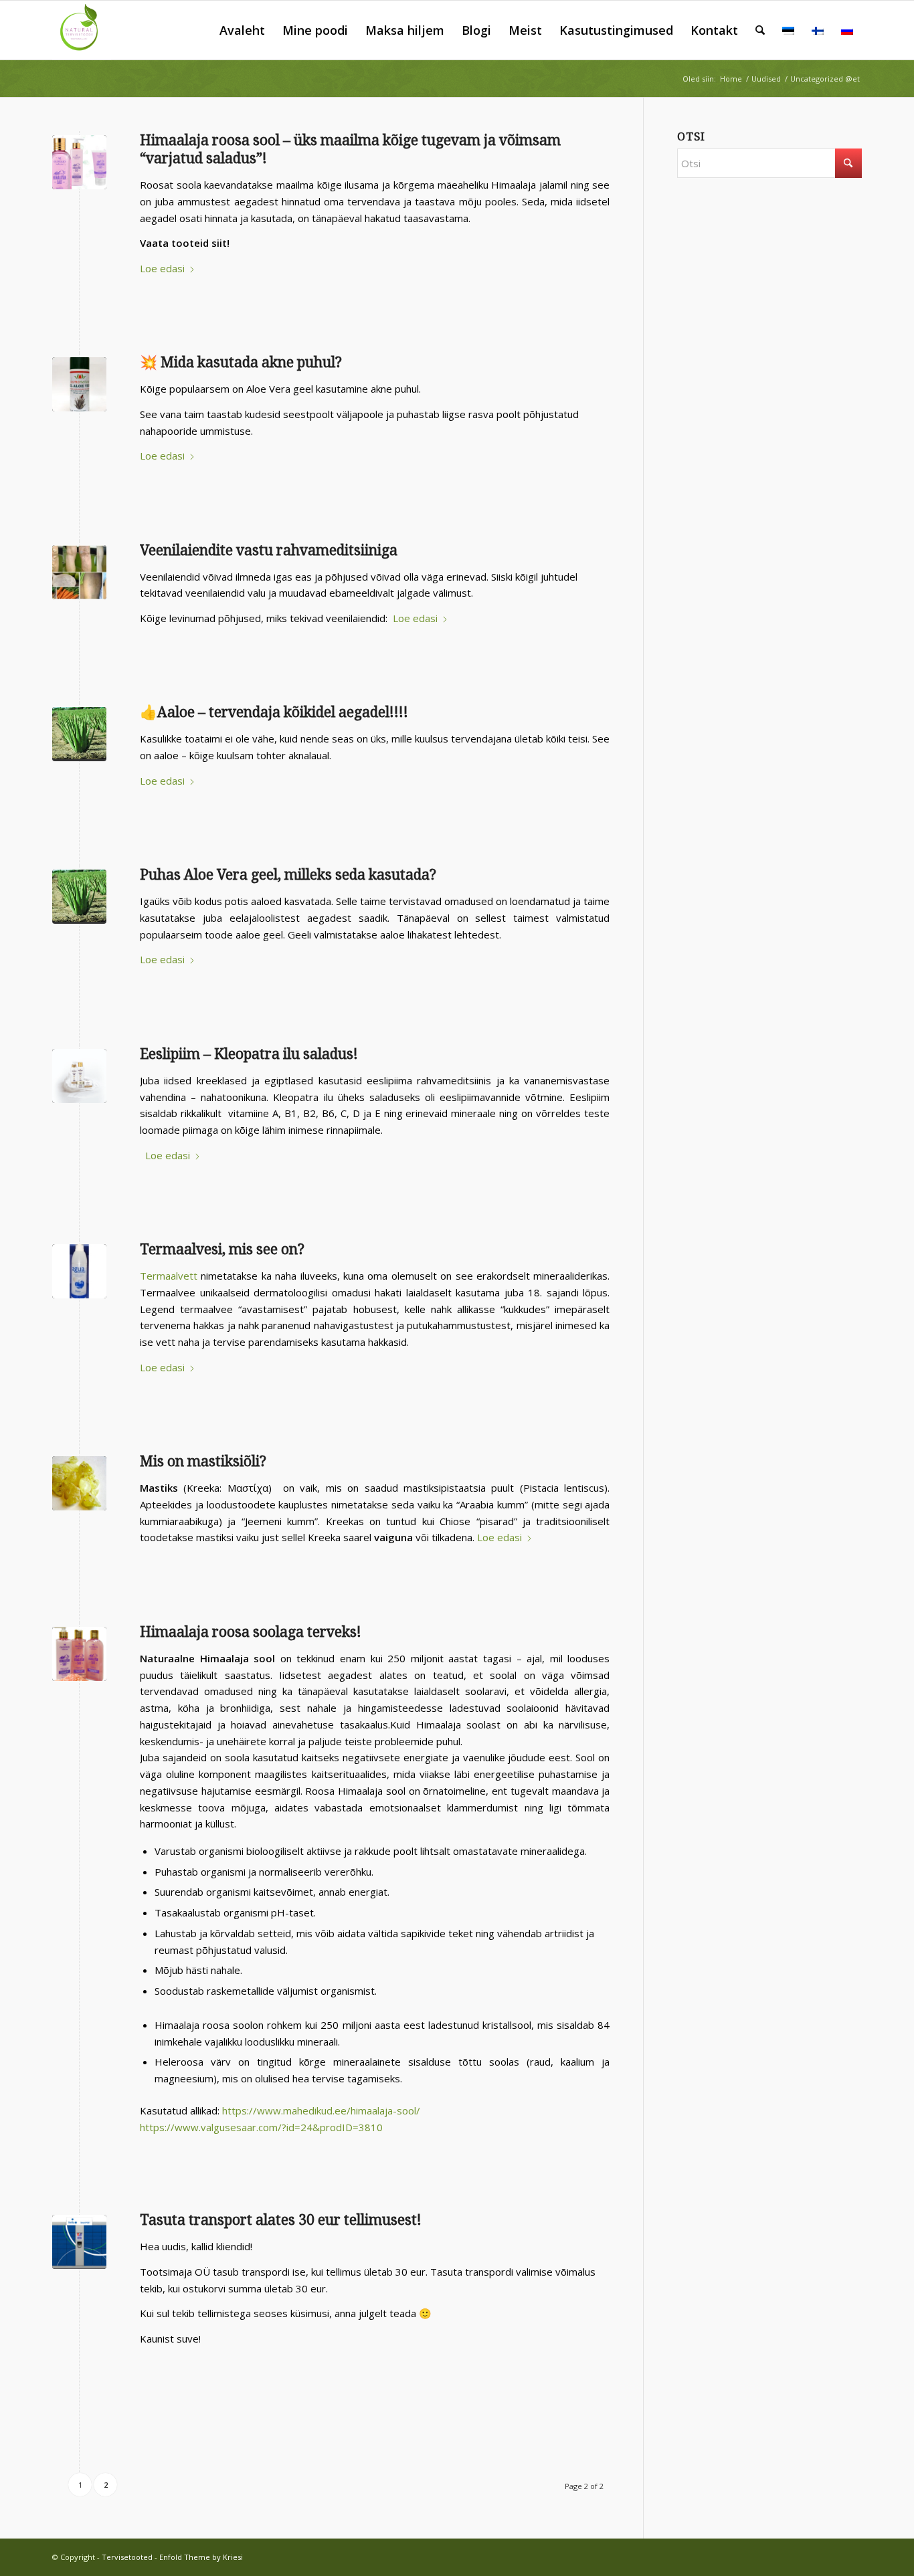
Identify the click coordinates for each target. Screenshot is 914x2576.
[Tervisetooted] (82, 30)
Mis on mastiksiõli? (203, 1461)
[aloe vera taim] (79, 734)
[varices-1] (79, 572)
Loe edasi (162, 268)
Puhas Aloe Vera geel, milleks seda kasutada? (288, 875)
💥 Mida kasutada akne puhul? (241, 362)
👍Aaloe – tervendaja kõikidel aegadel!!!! (274, 712)
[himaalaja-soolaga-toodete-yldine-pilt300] (79, 1654)
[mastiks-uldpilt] (79, 1483)
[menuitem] (242, 30)
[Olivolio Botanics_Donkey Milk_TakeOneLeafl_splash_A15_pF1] (79, 1076)
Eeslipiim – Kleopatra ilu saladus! (249, 1054)
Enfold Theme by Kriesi (201, 2557)
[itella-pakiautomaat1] (79, 2242)
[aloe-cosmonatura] (79, 384)
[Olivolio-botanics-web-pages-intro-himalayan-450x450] (79, 162)
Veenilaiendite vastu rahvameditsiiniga (269, 550)
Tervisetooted (127, 2557)
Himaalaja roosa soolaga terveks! (251, 1632)
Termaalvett (169, 1276)
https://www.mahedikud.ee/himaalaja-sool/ (321, 2110)
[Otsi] (760, 30)
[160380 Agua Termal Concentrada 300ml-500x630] (79, 1271)
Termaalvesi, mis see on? (222, 1249)
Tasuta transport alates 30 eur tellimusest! (281, 2220)
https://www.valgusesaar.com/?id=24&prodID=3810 (261, 2127)
